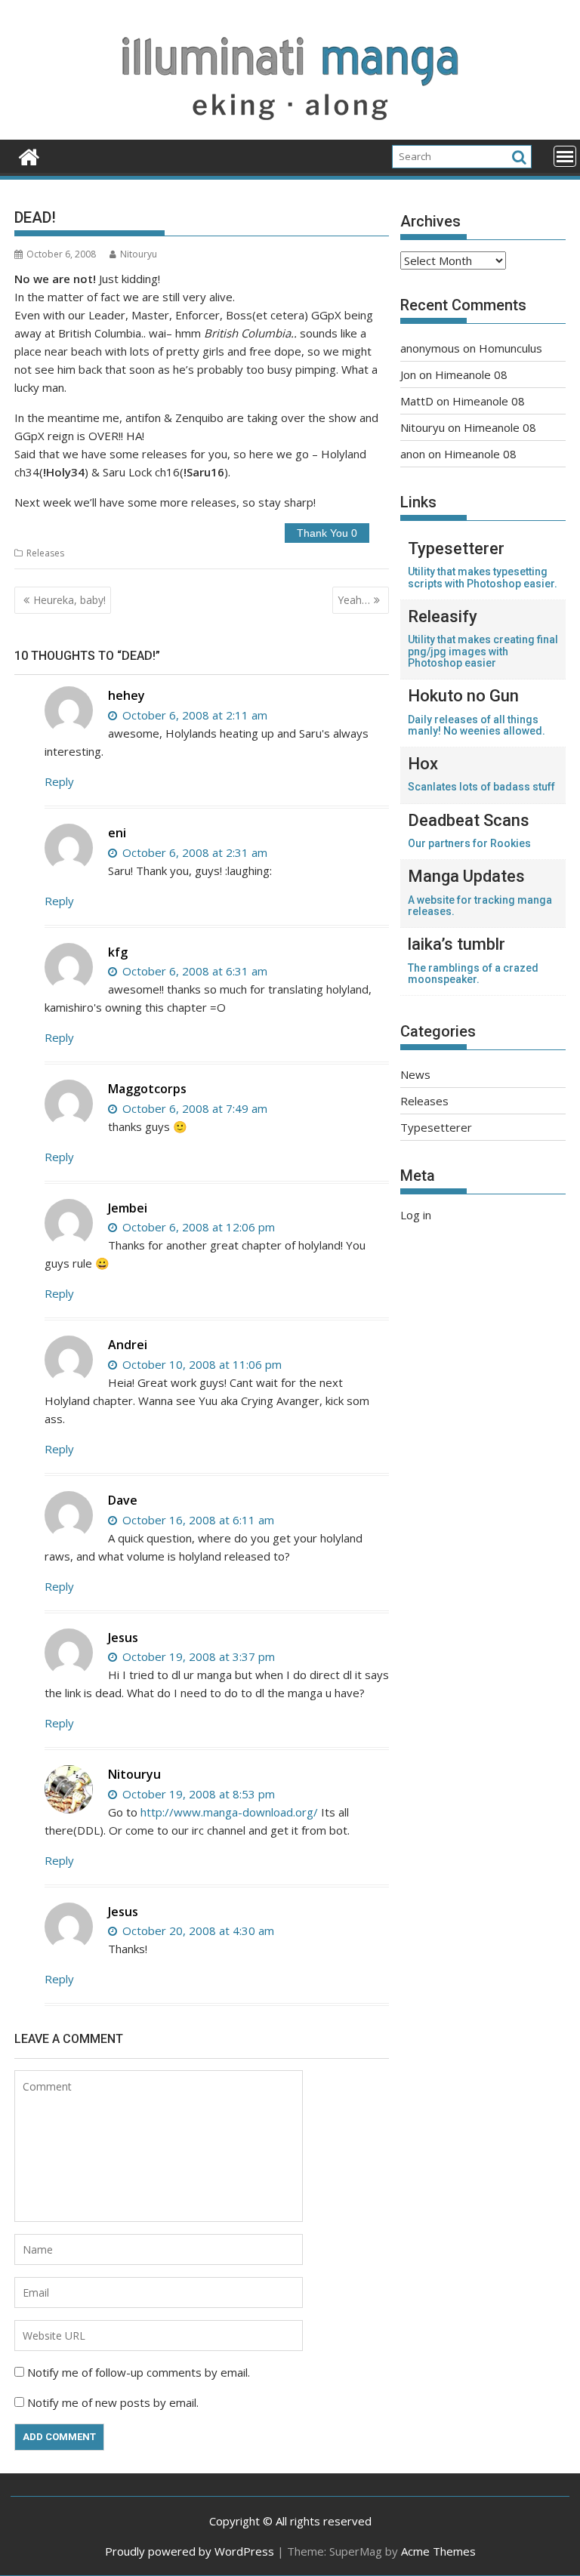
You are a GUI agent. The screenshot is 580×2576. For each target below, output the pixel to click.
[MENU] (565, 156)
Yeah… (354, 600)
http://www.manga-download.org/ (229, 1812)
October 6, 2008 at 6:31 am (193, 971)
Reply (59, 781)
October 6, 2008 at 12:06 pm (197, 1227)
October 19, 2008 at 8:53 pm (197, 1794)
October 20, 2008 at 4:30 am (197, 1930)
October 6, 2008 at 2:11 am (193, 715)
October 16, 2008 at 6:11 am (197, 1520)
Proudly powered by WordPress (190, 2551)
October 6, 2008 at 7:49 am (193, 1108)
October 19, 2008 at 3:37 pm (197, 1656)
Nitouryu (139, 254)
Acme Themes (438, 2551)
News (415, 1074)
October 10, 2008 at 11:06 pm (201, 1364)
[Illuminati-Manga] (290, 131)
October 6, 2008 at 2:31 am (193, 852)
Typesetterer (436, 1127)
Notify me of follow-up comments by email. (139, 2372)
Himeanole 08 (471, 374)
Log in (416, 1215)
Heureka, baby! (69, 600)
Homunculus (511, 348)
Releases (45, 553)
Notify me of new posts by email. (113, 2402)
